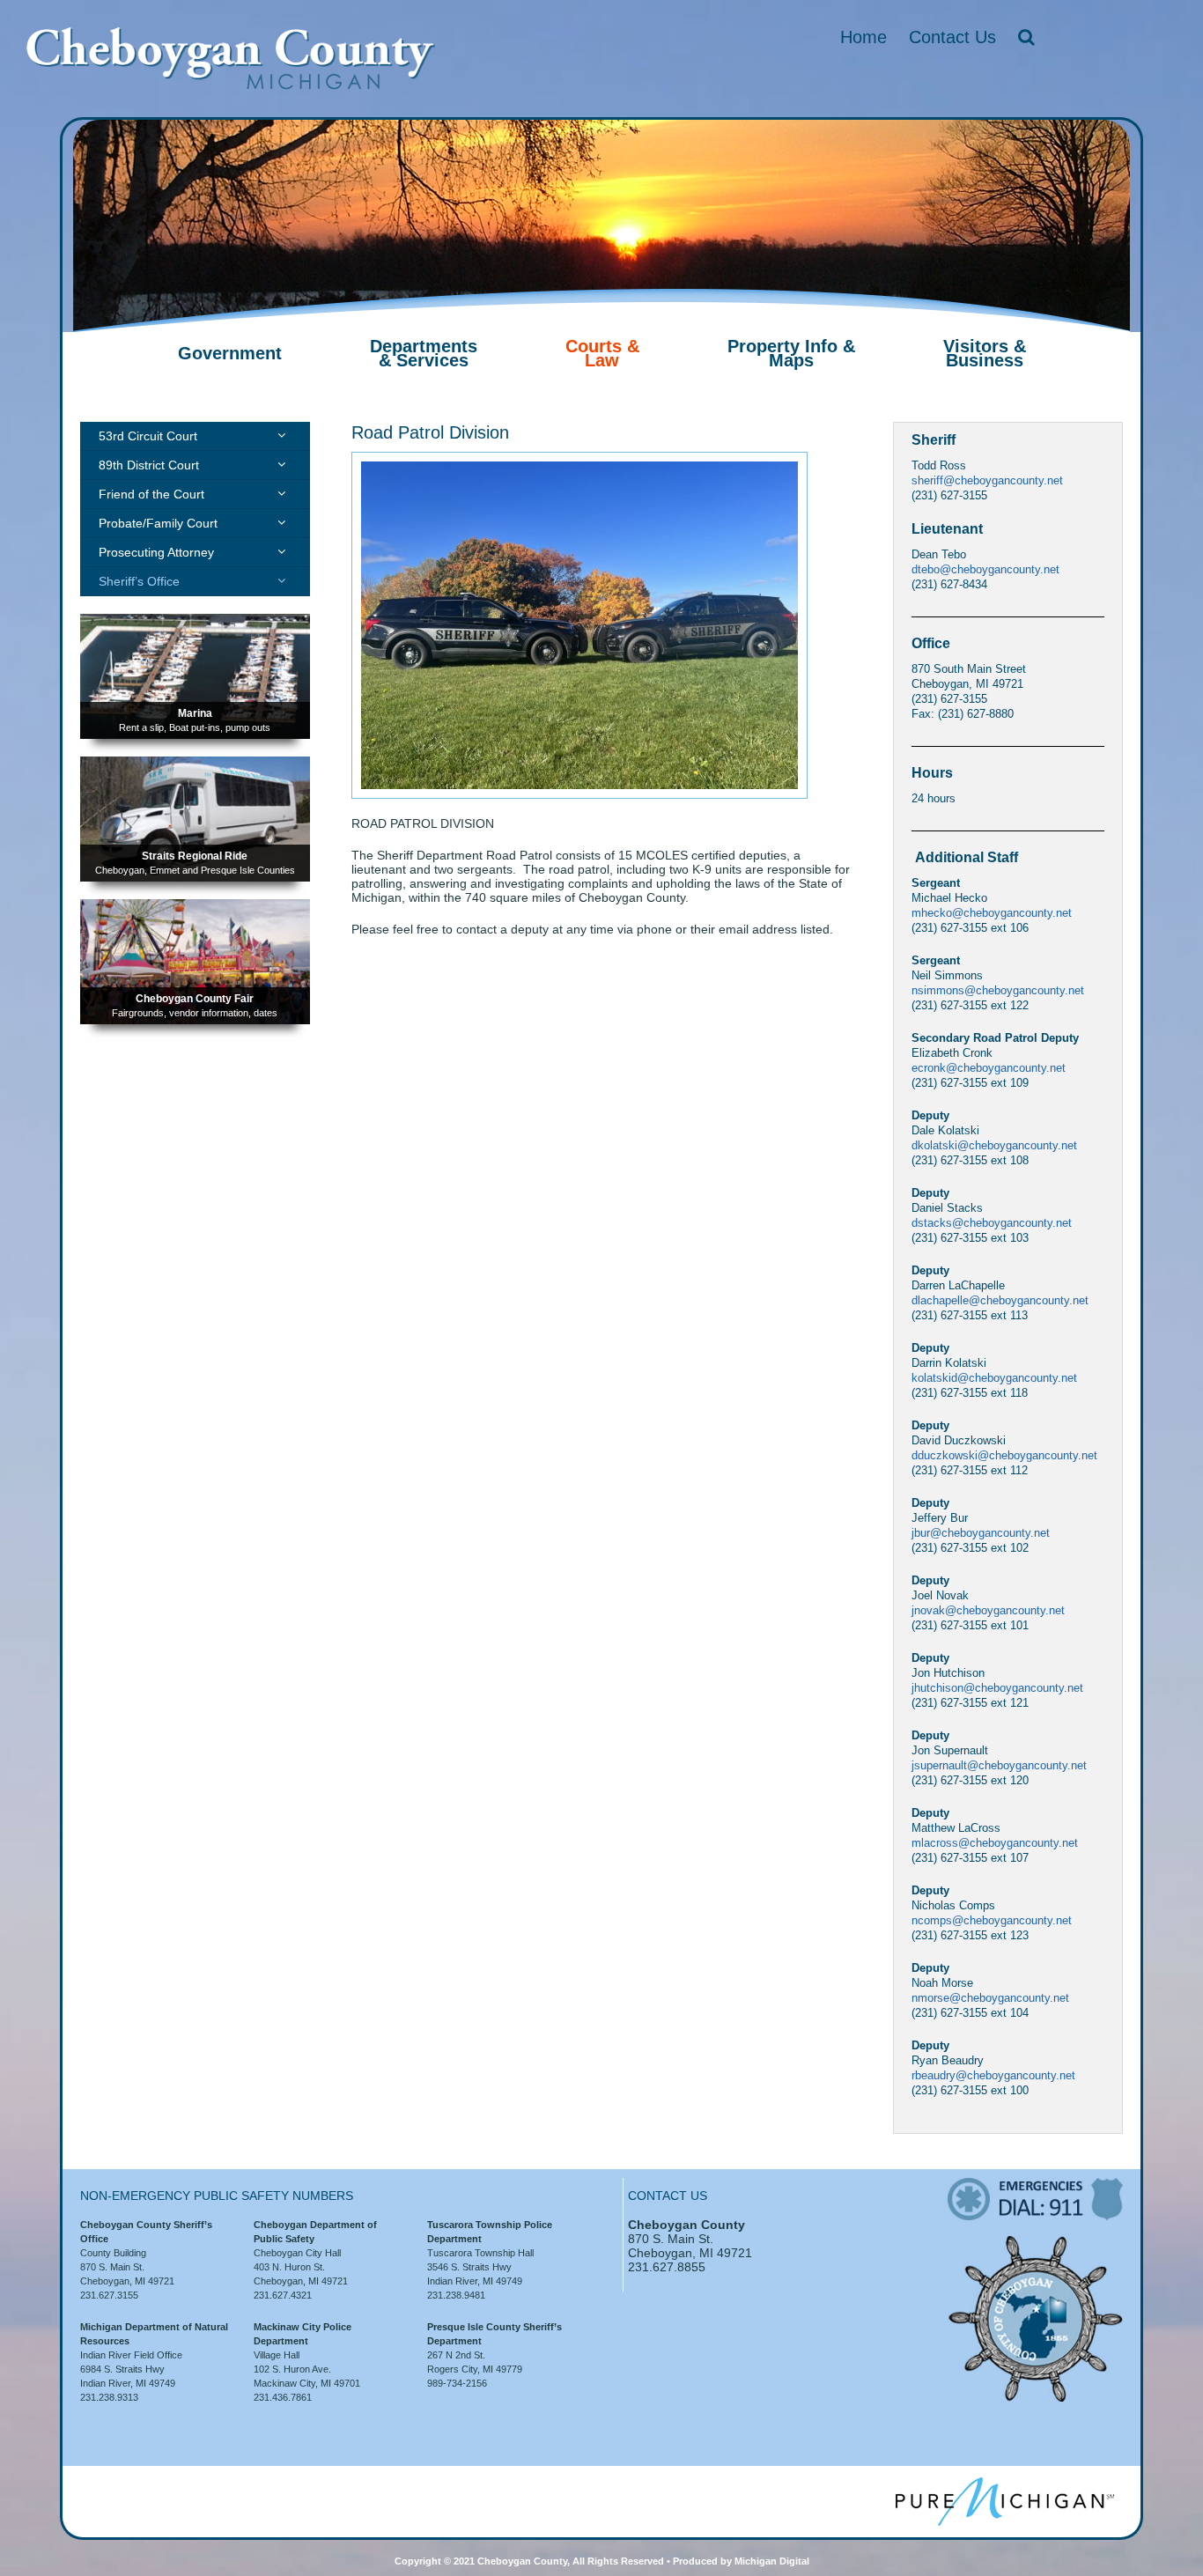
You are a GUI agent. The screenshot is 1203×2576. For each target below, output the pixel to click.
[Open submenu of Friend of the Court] (281, 493)
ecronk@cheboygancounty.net (989, 1068)
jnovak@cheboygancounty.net (988, 1610)
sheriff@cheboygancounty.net (987, 480)
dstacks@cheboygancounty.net (992, 1223)
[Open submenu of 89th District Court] (281, 464)
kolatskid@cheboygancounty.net (994, 1378)
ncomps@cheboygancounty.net (992, 1920)
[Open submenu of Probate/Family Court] (281, 522)
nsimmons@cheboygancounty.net (998, 990)
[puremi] (1005, 2484)
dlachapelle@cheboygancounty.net (1000, 1300)
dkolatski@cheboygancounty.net (994, 1145)
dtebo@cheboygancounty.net (985, 569)
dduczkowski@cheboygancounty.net (1004, 1455)
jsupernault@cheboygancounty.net (999, 1765)
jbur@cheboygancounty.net (981, 1533)
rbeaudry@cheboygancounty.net (993, 2075)
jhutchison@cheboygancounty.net (997, 1688)
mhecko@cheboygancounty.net (992, 913)
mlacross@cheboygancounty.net (995, 1843)
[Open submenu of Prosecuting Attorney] (281, 551)
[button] (1026, 37)
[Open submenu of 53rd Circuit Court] (281, 435)
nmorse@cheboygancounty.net (990, 1998)
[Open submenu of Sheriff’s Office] (281, 580)
